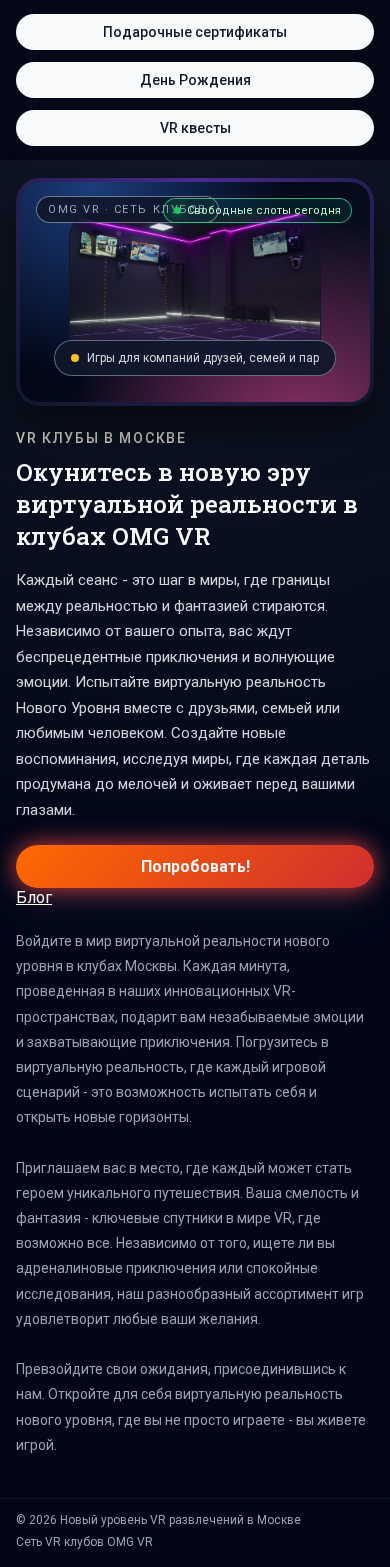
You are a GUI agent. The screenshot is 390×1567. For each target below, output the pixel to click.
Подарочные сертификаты (195, 32)
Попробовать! (195, 866)
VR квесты (195, 128)
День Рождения (195, 80)
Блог (34, 897)
